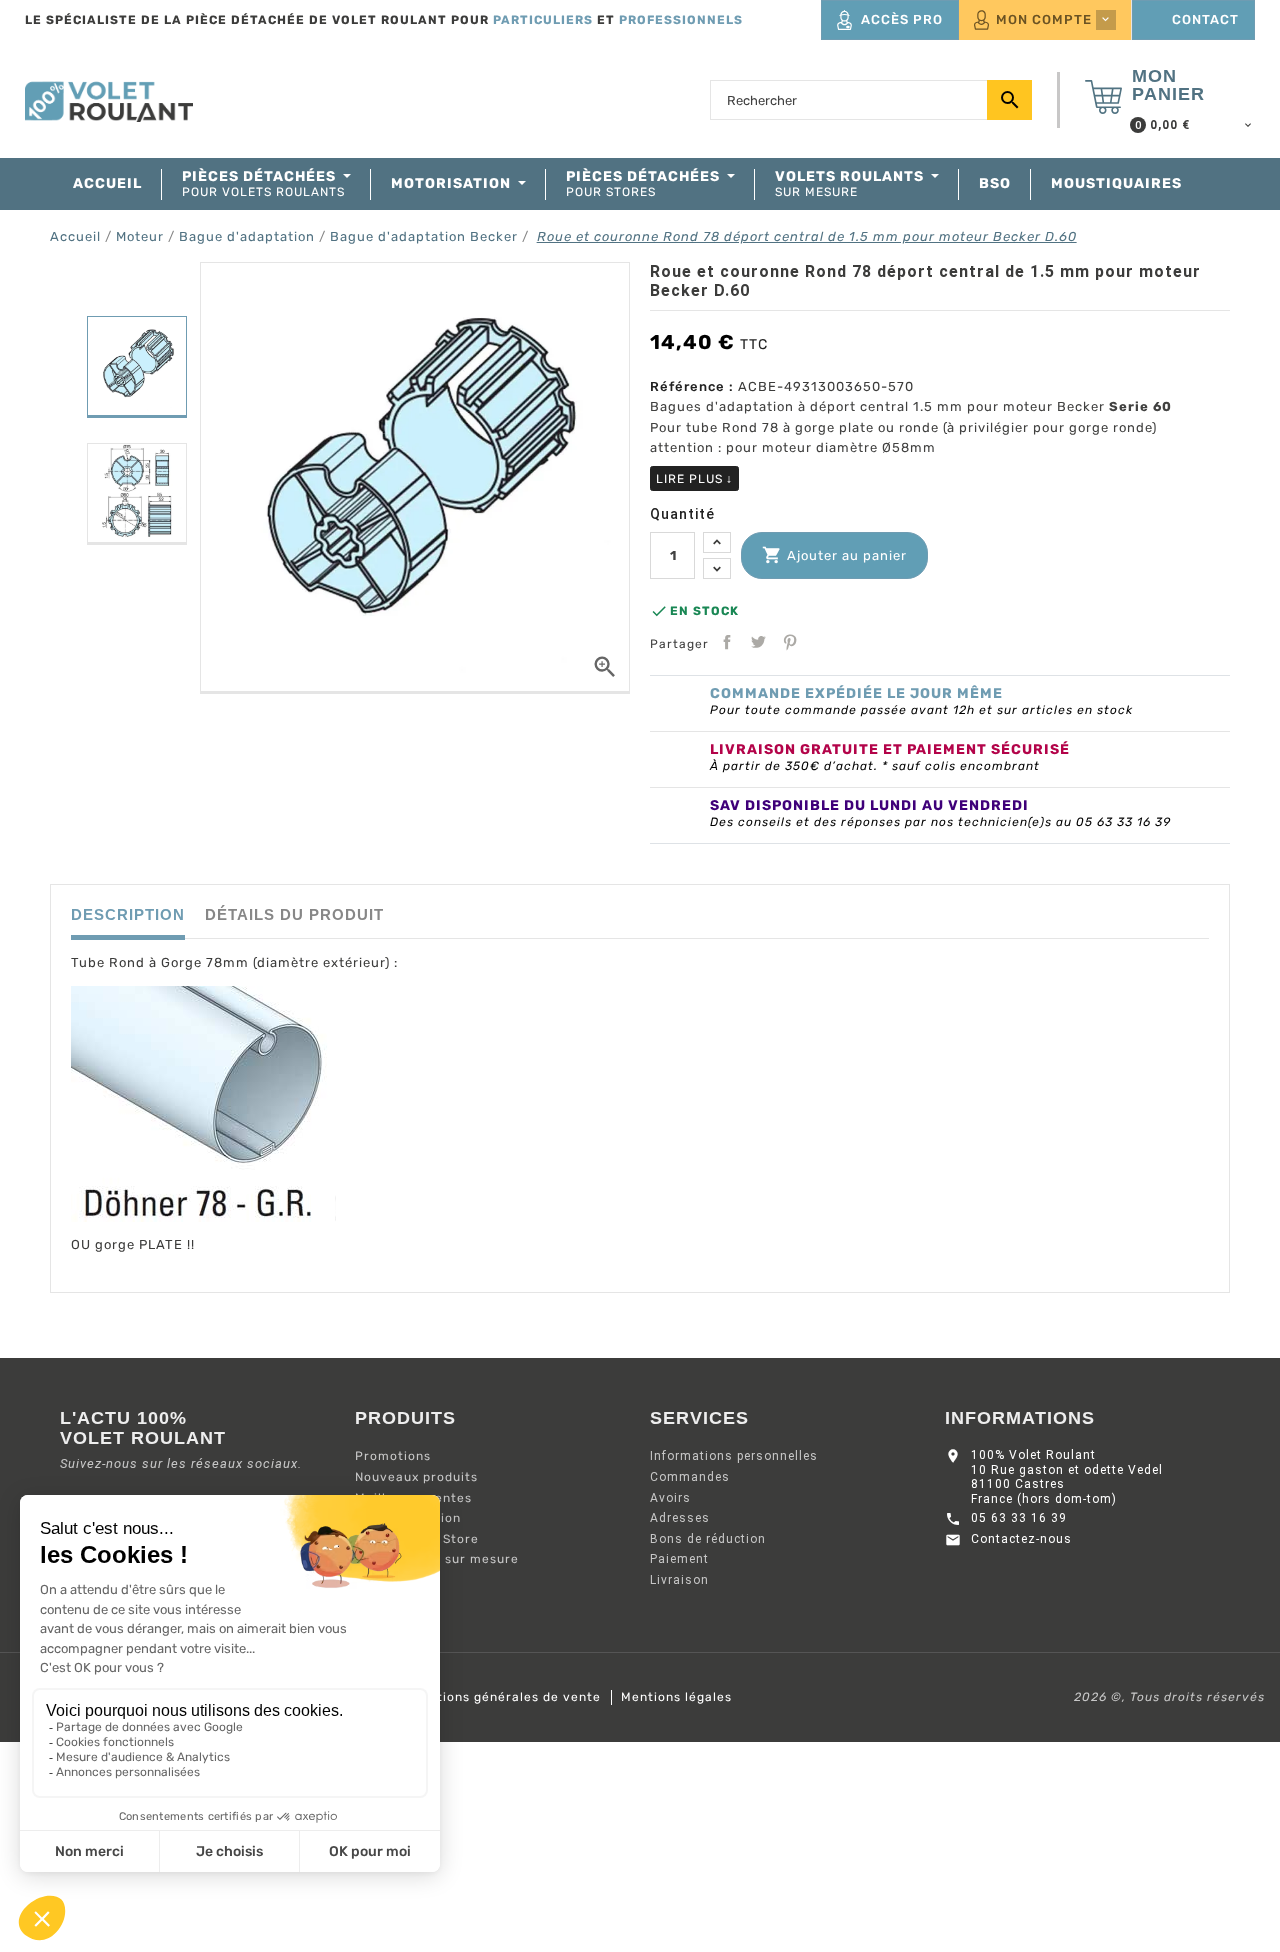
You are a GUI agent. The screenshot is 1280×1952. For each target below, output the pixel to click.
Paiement (679, 1559)
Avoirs (670, 1498)
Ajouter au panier (834, 555)
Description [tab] (128, 914)
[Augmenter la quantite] (717, 542)
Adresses (680, 1518)
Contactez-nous (1021, 1539)
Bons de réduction (708, 1539)
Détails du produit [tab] (294, 914)
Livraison (679, 1580)
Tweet (758, 642)
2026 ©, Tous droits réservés (1169, 1697)
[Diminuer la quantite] (717, 568)
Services (699, 1418)
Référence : (692, 386)
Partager (727, 642)
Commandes (690, 1477)
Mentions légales (676, 1697)
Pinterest (790, 642)
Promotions (393, 1456)
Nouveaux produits (416, 1477)
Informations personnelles (734, 1456)
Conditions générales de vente (500, 1697)
